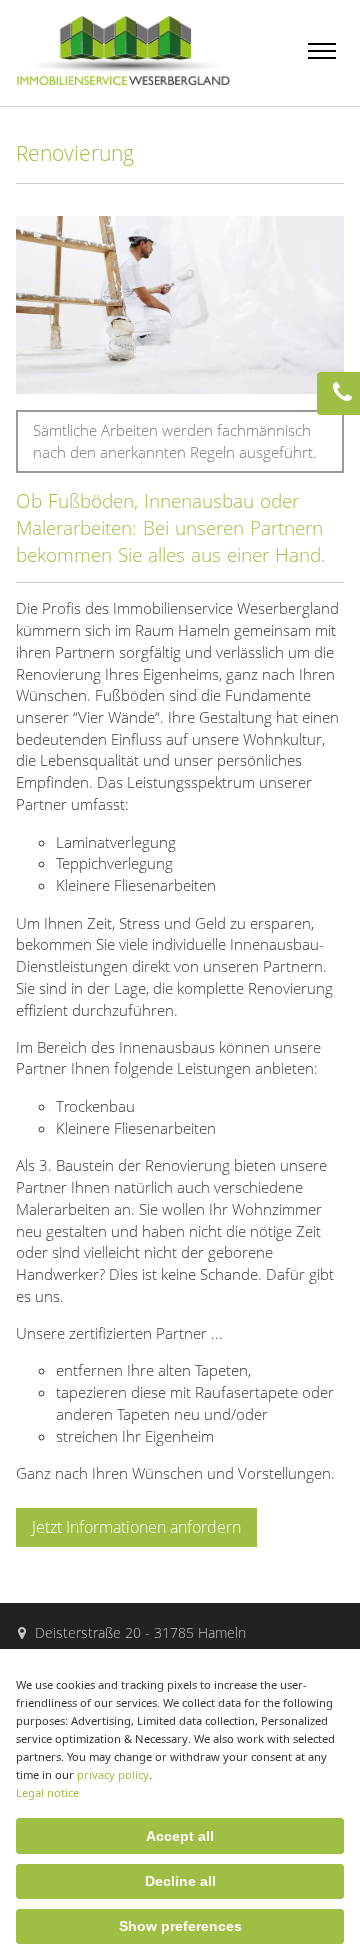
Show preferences (180, 1926)
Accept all (180, 1836)
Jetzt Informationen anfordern (136, 1527)
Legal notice (47, 1792)
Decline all (180, 1881)
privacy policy (113, 1774)
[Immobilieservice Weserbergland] (123, 79)
